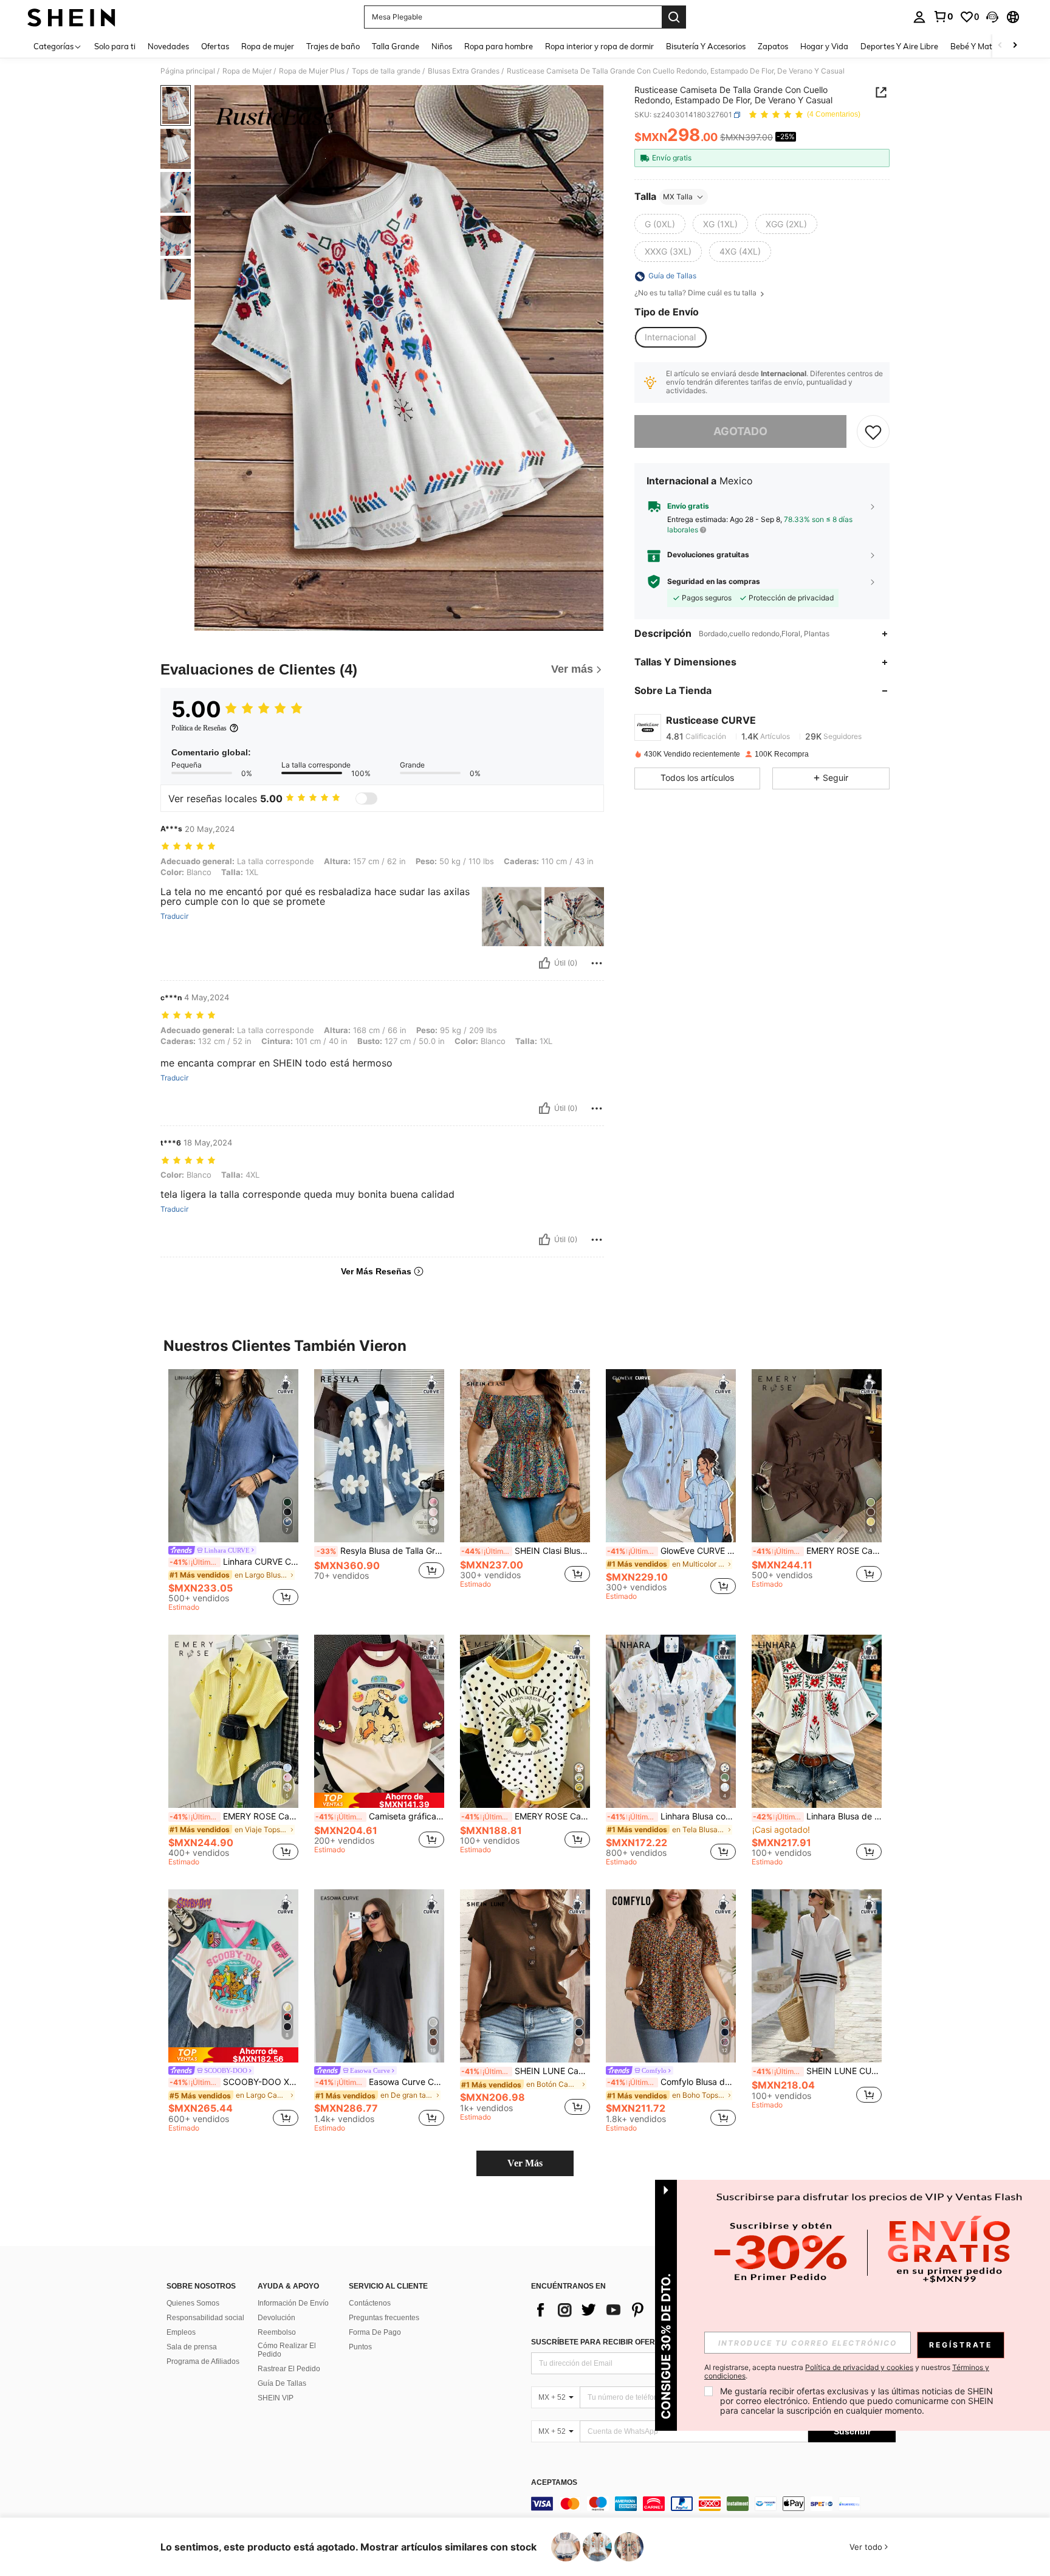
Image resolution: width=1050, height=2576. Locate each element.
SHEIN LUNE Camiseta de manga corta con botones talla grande (526, 2071)
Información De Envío (293, 2303)
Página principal (188, 71)
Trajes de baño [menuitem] (333, 46)
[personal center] (919, 17)
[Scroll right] (1015, 46)
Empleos (181, 2332)
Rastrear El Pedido (289, 2369)
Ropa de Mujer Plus (312, 71)
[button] (992, 17)
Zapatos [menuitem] (773, 46)
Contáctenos (370, 2303)
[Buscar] (674, 17)
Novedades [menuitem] (168, 46)
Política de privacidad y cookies (859, 2367)
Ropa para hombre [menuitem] (499, 46)
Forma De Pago (375, 2332)
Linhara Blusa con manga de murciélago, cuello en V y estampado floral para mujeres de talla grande (671, 1816)
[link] (943, 16)
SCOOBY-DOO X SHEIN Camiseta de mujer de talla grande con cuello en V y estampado (234, 2082)
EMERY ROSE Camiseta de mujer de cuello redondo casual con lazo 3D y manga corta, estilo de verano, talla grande (817, 1551)
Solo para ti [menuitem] (115, 46)
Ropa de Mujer (247, 71)
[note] (379, 1800)
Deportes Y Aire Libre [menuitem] (899, 46)
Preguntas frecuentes (384, 2318)
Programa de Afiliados (203, 2361)
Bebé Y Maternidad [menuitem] (986, 46)
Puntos (360, 2347)
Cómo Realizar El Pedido (287, 2350)
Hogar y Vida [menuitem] (824, 46)
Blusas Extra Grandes (464, 71)
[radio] (660, 224)
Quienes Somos (193, 2303)
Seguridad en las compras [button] (714, 582)
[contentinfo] (713, 2504)
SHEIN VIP (276, 2398)
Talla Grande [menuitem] (396, 46)
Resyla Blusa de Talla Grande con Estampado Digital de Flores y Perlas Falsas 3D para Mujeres (380, 1551)
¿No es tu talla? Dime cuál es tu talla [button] (696, 294)
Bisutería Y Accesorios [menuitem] (706, 46)
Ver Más (525, 2163)
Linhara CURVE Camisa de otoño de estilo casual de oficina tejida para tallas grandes (234, 1562)
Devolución (276, 2318)
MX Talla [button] (678, 197)
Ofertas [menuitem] (215, 46)
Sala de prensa (192, 2347)
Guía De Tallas (282, 2383)
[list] (628, 2310)
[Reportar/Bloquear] (597, 963)
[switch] (366, 799)
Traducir (174, 916)
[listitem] (233, 1492)
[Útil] (544, 963)
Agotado (740, 431)
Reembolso (277, 2332)
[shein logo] (71, 17)
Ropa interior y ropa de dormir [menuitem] (599, 46)
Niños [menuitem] (442, 46)
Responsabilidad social (205, 2318)
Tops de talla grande (386, 71)
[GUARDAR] (873, 431)
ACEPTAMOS (554, 2483)
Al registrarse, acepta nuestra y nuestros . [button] (847, 2372)
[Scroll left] (1000, 46)
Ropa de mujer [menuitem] (268, 46)
